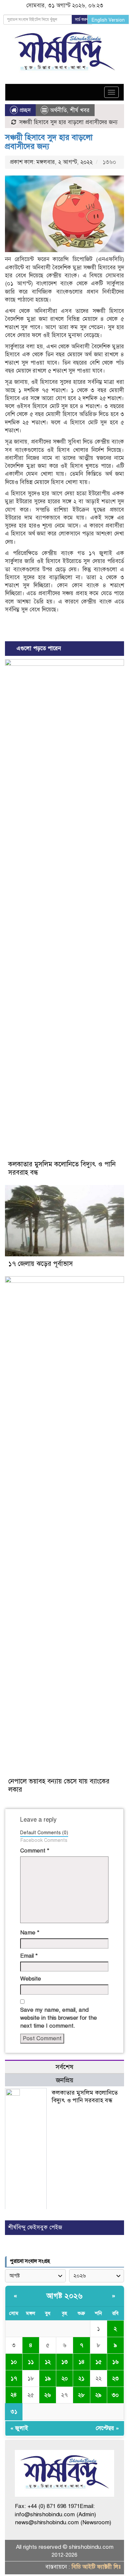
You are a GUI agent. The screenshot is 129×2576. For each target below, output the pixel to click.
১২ (48, 2362)
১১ (31, 2362)
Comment (35, 1851)
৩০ (115, 2395)
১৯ (48, 2378)
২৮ (81, 2395)
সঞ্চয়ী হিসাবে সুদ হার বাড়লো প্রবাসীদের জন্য (49, 142)
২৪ (14, 2395)
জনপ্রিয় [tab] (65, 2080)
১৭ (14, 2378)
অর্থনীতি (58, 110)
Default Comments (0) (44, 1833)
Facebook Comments (44, 1840)
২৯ (98, 2395)
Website (31, 1979)
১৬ (115, 2362)
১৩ (64, 2362)
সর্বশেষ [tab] (64, 2067)
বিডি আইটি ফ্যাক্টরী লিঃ (96, 2567)
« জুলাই (19, 2428)
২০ (65, 2378)
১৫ (98, 2362)
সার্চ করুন (82, 20)
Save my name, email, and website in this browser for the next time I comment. (59, 2018)
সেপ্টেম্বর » (107, 2428)
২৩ (115, 2378)
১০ (14, 2362)
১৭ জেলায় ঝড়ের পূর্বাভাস (41, 1264)
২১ (81, 2378)
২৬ (48, 2395)
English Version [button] (108, 20)
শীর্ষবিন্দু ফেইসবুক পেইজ (35, 2228)
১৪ (82, 2362)
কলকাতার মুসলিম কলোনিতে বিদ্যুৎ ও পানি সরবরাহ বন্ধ (85, 2096)
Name (30, 1933)
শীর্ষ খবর (80, 110)
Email (29, 1956)
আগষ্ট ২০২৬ (64, 2296)
